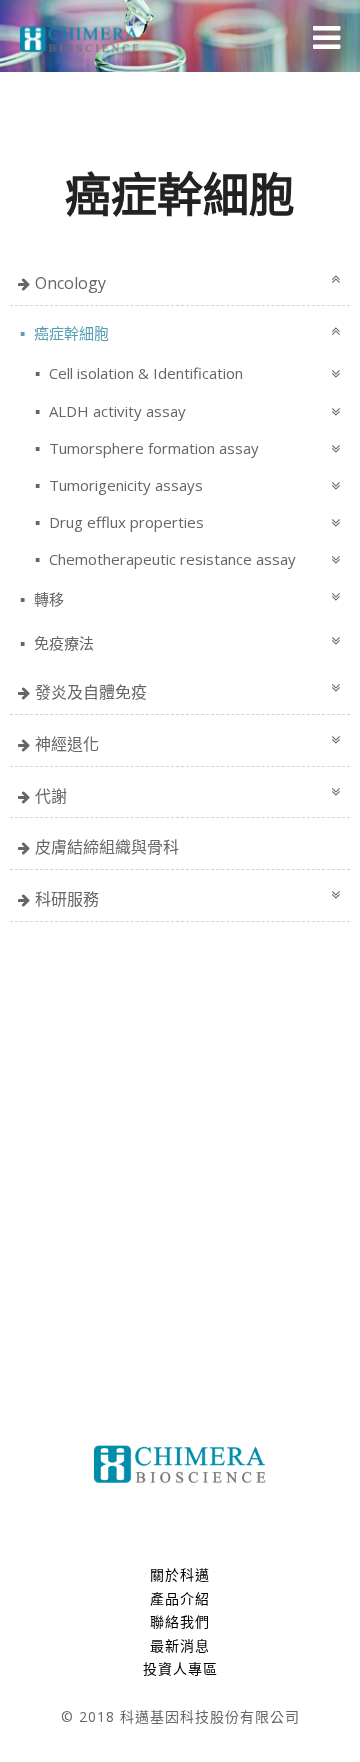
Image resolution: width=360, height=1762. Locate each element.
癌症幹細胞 (69, 333)
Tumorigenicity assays (124, 485)
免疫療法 (62, 643)
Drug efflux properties (124, 522)
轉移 (47, 599)
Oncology (70, 283)
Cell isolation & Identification (144, 373)
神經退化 (67, 744)
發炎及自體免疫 (91, 692)
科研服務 (67, 899)
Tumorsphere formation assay (152, 448)
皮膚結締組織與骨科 (107, 847)
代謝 (51, 796)
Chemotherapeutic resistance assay (170, 559)
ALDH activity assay (115, 411)
